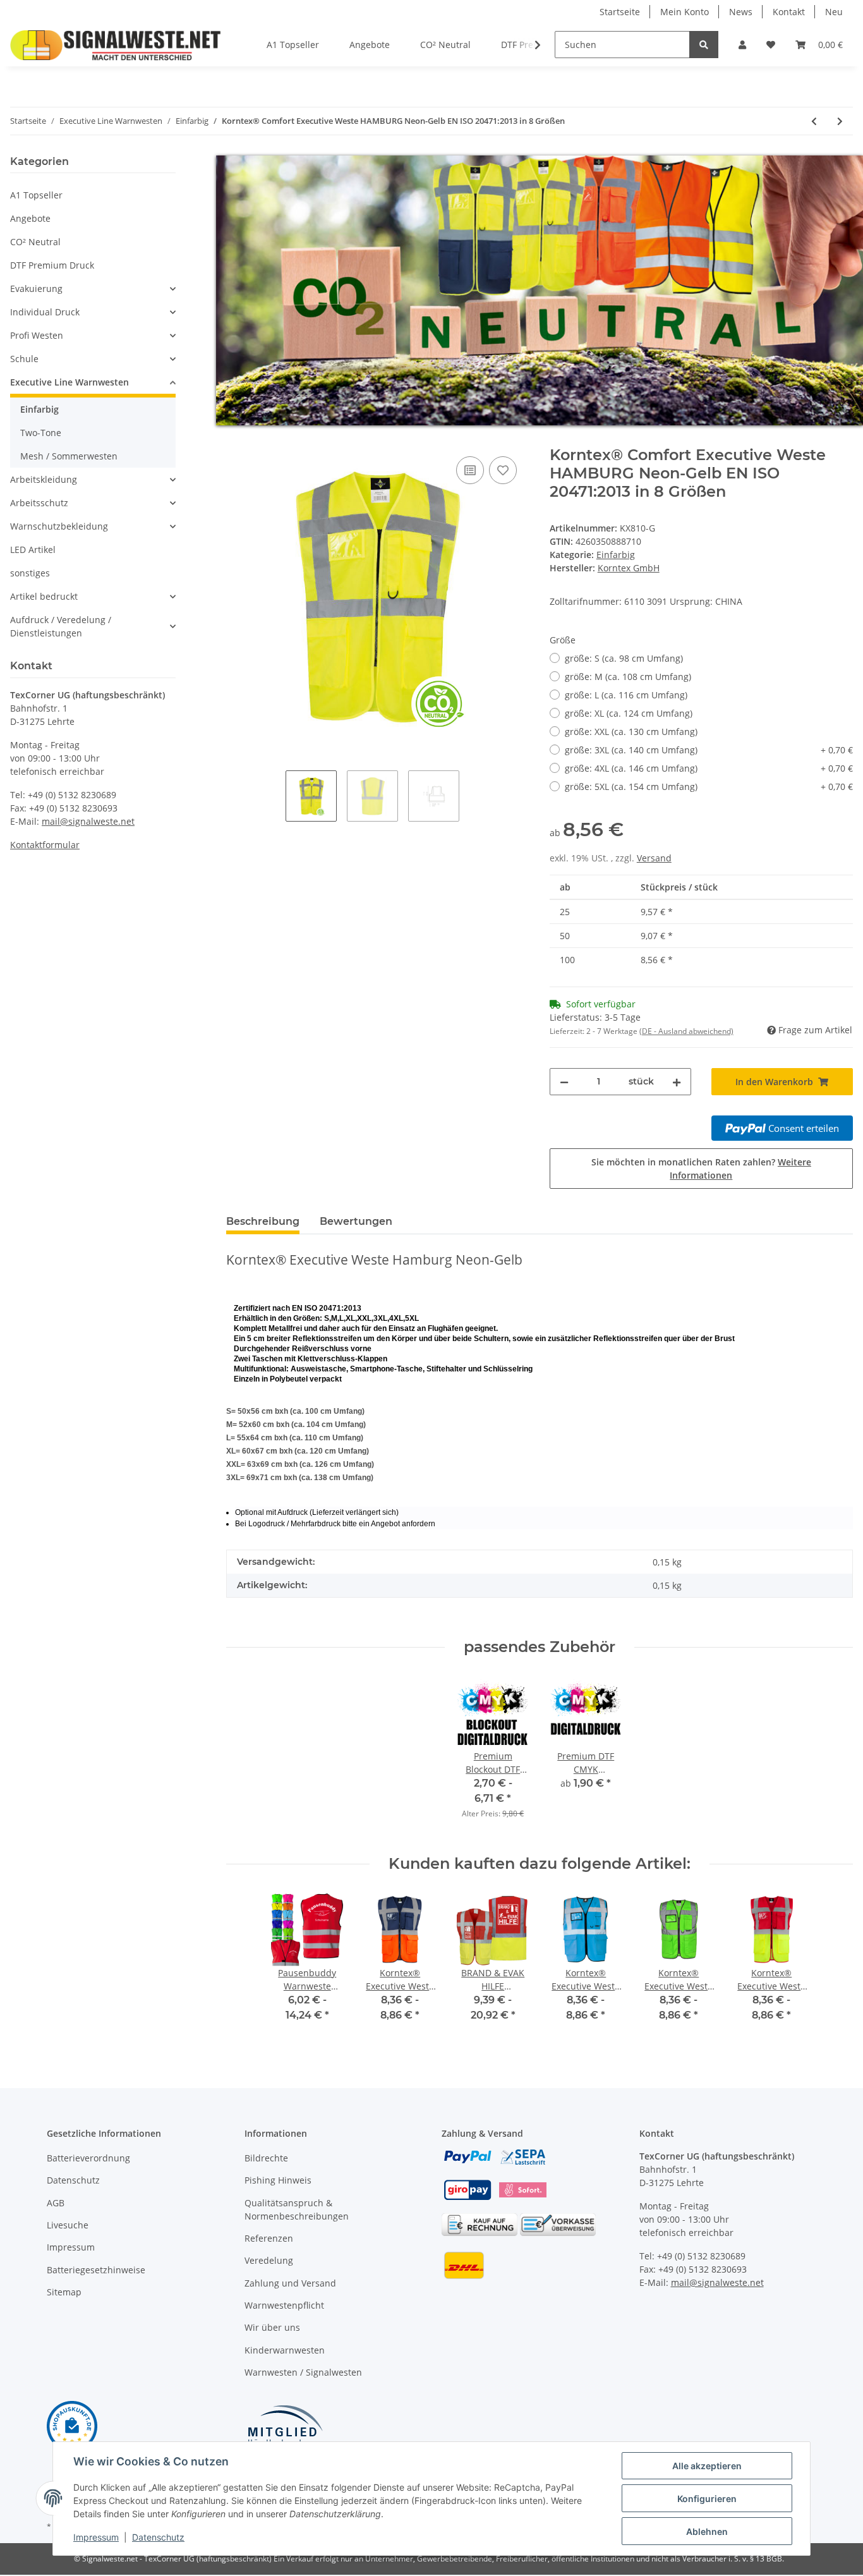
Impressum (71, 2247)
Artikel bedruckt (44, 596)
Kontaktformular (45, 845)
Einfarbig (616, 555)
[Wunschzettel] (771, 45)
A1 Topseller (36, 195)
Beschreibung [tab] (263, 1221)
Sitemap (64, 2292)
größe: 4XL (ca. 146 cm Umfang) (709, 768)
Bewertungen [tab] (356, 1221)
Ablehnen (707, 2531)
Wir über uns (272, 2327)
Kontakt (789, 12)
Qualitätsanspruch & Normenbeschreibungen (297, 2209)
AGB (56, 2203)
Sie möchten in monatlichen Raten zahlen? (701, 1169)
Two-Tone (41, 433)
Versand (654, 858)
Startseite (620, 12)
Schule (24, 359)
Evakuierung (36, 289)
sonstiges (30, 573)
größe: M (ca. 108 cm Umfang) (628, 677)
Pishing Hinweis (278, 2180)
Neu (834, 12)
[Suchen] (704, 45)
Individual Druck (45, 312)
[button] (742, 45)
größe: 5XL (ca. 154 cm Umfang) (709, 787)
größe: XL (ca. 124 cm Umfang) (629, 713)
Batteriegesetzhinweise (96, 2270)
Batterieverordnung (88, 2158)
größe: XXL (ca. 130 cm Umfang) (631, 732)
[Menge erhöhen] (677, 1082)
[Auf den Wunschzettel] (503, 470)
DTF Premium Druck (52, 265)
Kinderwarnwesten (285, 2350)
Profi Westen (37, 335)
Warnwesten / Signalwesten (303, 2372)
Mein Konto (685, 12)
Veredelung (269, 2260)
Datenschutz (73, 2180)
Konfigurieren (707, 2499)
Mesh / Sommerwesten (69, 456)
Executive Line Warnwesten (69, 382)
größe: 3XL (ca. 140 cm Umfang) (709, 750)
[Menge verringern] (564, 1082)
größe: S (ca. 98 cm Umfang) (624, 658)
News (741, 12)
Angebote (30, 218)
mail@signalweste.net (88, 821)
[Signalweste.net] (116, 45)
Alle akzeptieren (707, 2466)
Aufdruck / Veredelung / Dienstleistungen (61, 626)
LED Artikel (33, 550)
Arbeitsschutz (39, 503)
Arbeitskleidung (44, 479)
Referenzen (269, 2238)
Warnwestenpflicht (284, 2305)
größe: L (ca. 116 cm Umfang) (626, 695)
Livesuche (68, 2225)
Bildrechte (266, 2158)
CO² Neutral (35, 242)
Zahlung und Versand (290, 2283)
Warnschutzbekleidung (59, 526)
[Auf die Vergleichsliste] (470, 470)
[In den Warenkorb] (236, 439)
